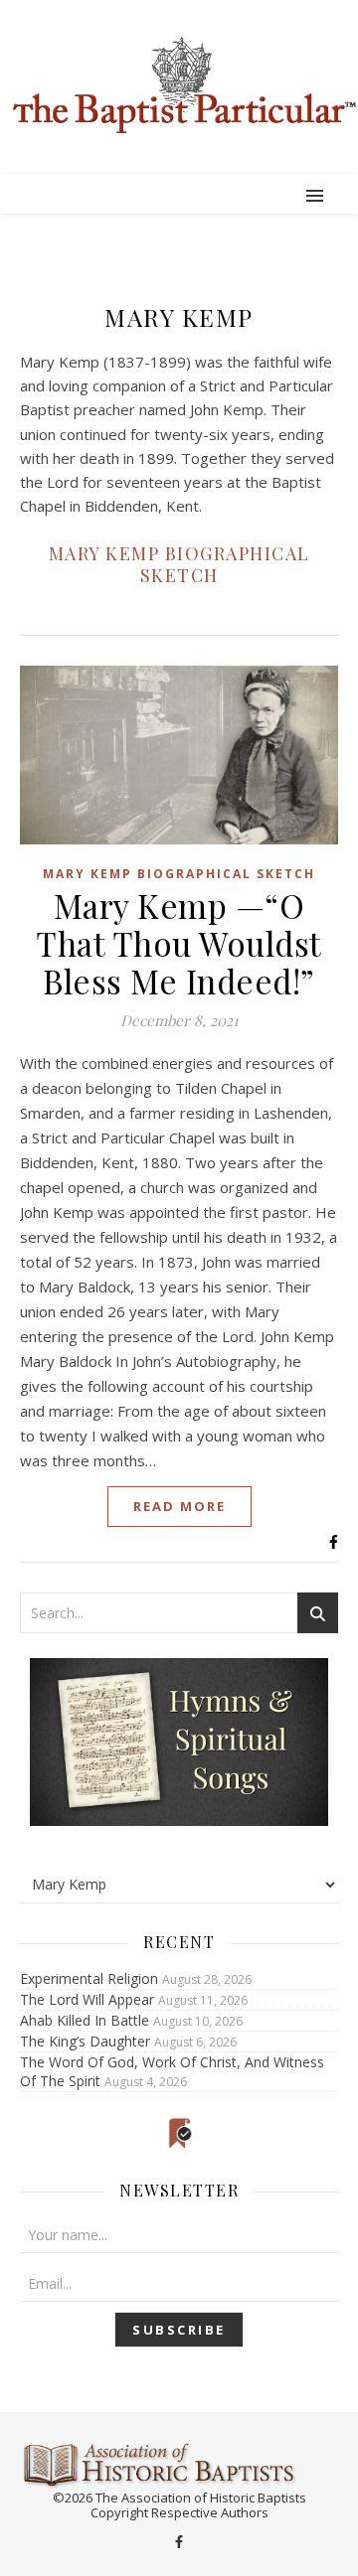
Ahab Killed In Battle (85, 2020)
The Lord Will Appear (87, 1999)
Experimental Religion (89, 1978)
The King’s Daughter (85, 2041)
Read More (179, 1506)
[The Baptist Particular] (179, 85)
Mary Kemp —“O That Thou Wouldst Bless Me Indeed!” (179, 943)
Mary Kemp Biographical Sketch (179, 564)
